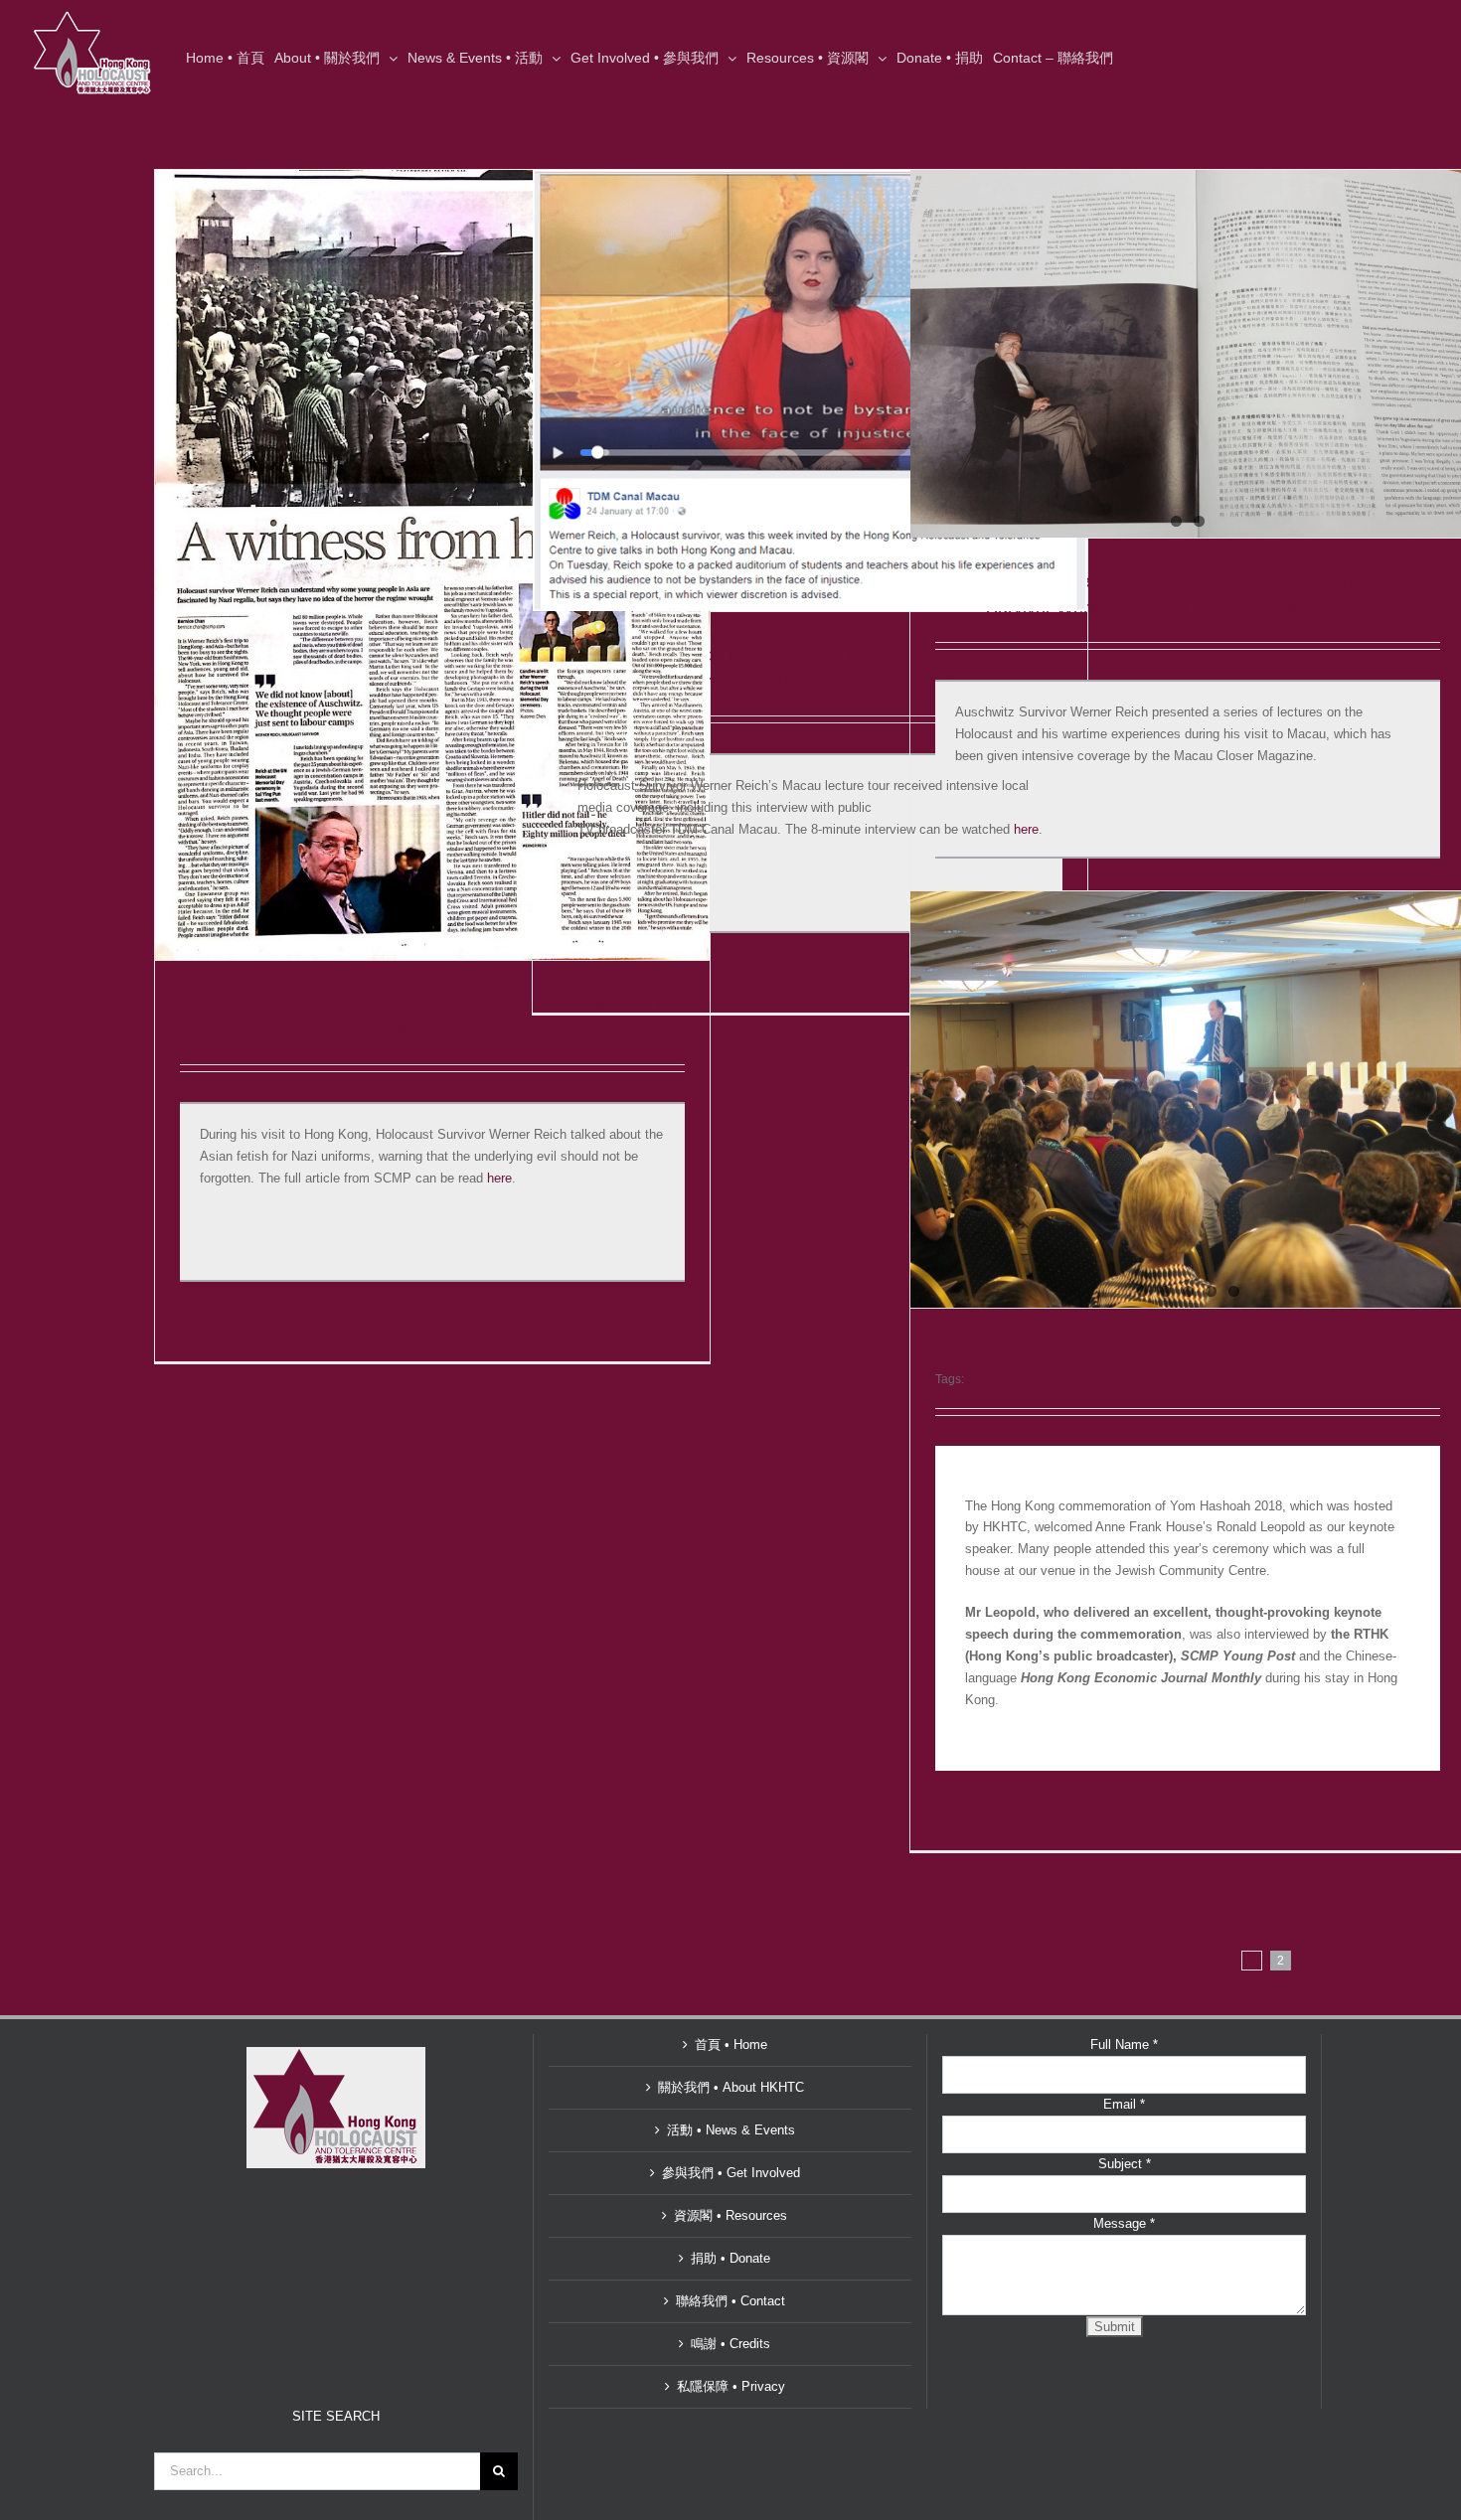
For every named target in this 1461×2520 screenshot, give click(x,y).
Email (1124, 2104)
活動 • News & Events (731, 2130)
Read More (210, 1327)
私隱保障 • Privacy (731, 2386)
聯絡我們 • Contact (730, 2301)
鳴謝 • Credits (730, 2344)
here (499, 1178)
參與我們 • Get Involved (731, 2173)
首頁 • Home (731, 2045)
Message (1124, 2223)
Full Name (1124, 2045)
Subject (1125, 2164)
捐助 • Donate (730, 2258)
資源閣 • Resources (730, 2215)
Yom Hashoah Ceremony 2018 (1108, 1351)
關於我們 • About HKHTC (731, 2087)
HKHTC (988, 1379)
